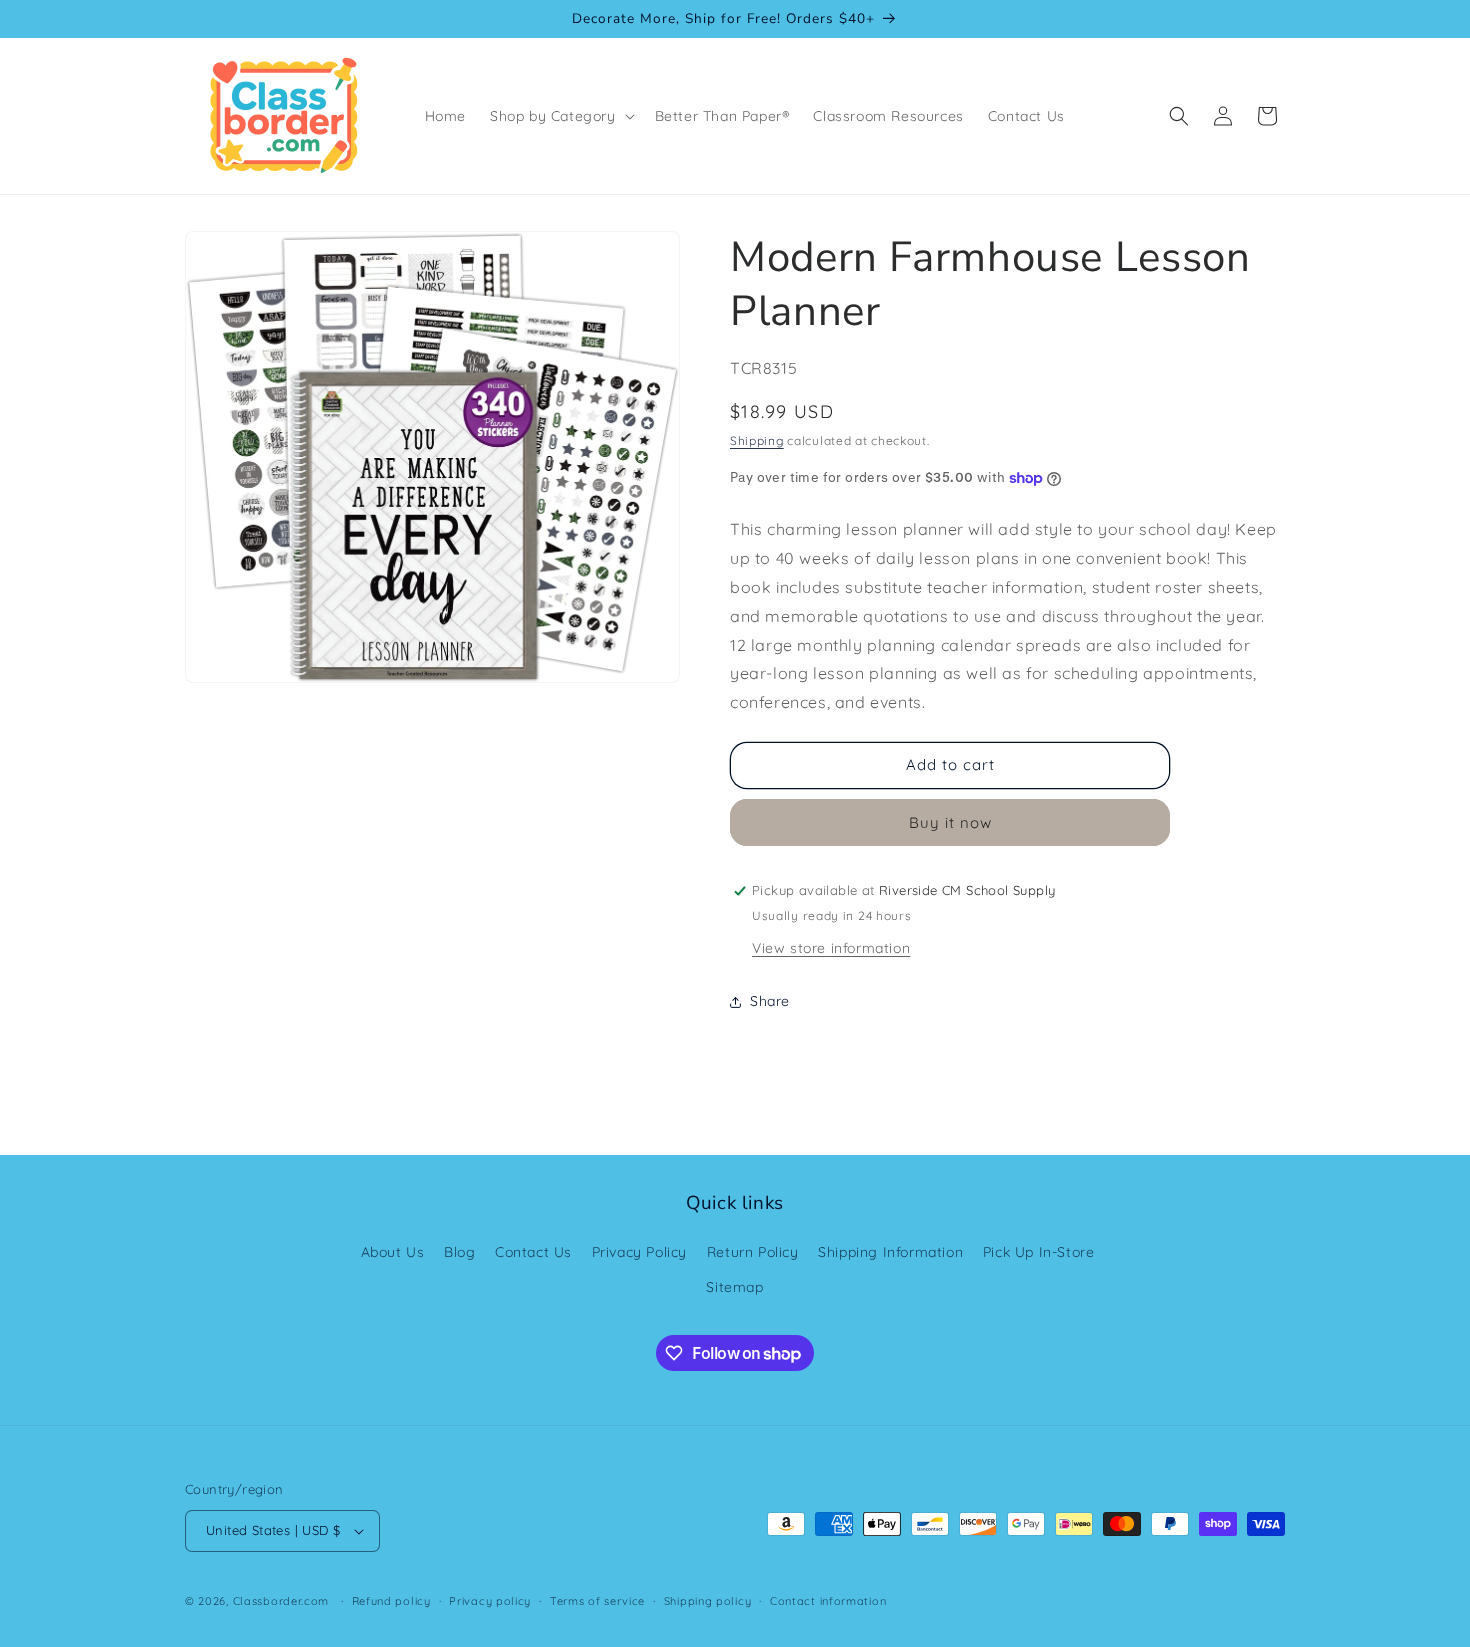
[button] (560, 116)
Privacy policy (490, 1601)
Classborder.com (281, 1601)
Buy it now (950, 822)
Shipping (757, 440)
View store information (831, 948)
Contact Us (533, 1252)
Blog (459, 1252)
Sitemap (734, 1287)
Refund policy (391, 1601)
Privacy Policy (639, 1252)
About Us (393, 1252)
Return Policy (753, 1252)
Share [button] (770, 1001)
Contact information (828, 1601)
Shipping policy (708, 1601)
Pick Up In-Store (1039, 1252)
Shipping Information (890, 1252)
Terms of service (597, 1601)
